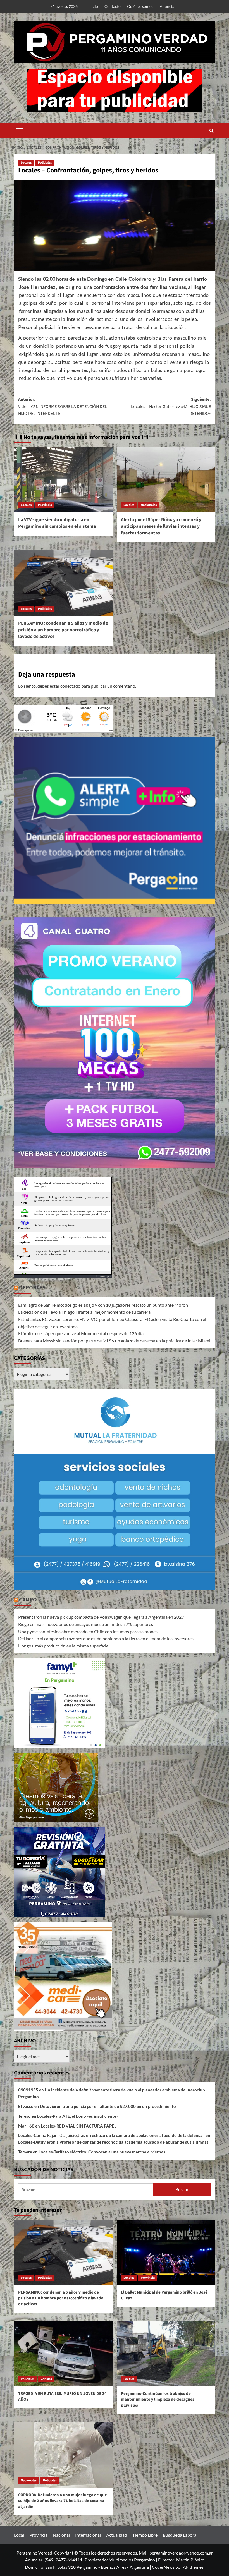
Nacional (61, 2535)
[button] (20, 130)
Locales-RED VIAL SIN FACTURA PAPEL (79, 2126)
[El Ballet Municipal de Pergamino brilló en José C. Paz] (166, 2252)
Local (19, 2535)
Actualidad (117, 2535)
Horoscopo (103, 1276)
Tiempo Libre (145, 2535)
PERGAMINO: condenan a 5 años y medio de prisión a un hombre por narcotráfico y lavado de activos (63, 630)
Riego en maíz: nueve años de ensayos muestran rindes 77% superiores (86, 1624)
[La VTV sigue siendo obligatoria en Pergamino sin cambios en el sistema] (63, 480)
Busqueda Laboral (180, 2535)
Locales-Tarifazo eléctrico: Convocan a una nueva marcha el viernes (102, 2152)
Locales (26, 163)
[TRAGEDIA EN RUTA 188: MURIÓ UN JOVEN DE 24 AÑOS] (63, 2354)
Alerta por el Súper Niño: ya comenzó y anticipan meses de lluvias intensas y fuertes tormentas (161, 526)
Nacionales (149, 505)
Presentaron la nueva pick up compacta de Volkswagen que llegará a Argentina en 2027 (101, 1617)
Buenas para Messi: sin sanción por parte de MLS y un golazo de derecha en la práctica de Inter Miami (114, 1341)
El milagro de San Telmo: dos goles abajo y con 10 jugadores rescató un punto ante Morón (103, 1305)
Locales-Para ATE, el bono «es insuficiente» (78, 2116)
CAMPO (28, 1600)
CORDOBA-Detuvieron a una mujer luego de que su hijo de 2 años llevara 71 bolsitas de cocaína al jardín (63, 2501)
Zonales (46, 2379)
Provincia (45, 505)
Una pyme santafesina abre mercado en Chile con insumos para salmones (88, 1631)
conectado (70, 686)
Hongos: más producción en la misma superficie (63, 1646)
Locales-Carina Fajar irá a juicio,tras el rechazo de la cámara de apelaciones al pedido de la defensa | (111, 2135)
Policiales (45, 163)
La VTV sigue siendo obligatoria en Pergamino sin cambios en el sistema (57, 523)
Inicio (93, 6)
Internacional (88, 2535)
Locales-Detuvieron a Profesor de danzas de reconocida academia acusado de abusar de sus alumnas (113, 2142)
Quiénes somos (140, 6)
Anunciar (168, 6)
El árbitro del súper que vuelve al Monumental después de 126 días (82, 1333)
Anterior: (63, 406)
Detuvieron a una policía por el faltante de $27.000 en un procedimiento (108, 2106)
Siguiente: (171, 406)
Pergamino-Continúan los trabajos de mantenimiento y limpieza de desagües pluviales (158, 2399)
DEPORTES (32, 1288)
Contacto (113, 6)
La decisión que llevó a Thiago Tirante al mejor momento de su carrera (84, 1312)
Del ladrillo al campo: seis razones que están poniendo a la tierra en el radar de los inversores (106, 1638)
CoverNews (163, 2567)
